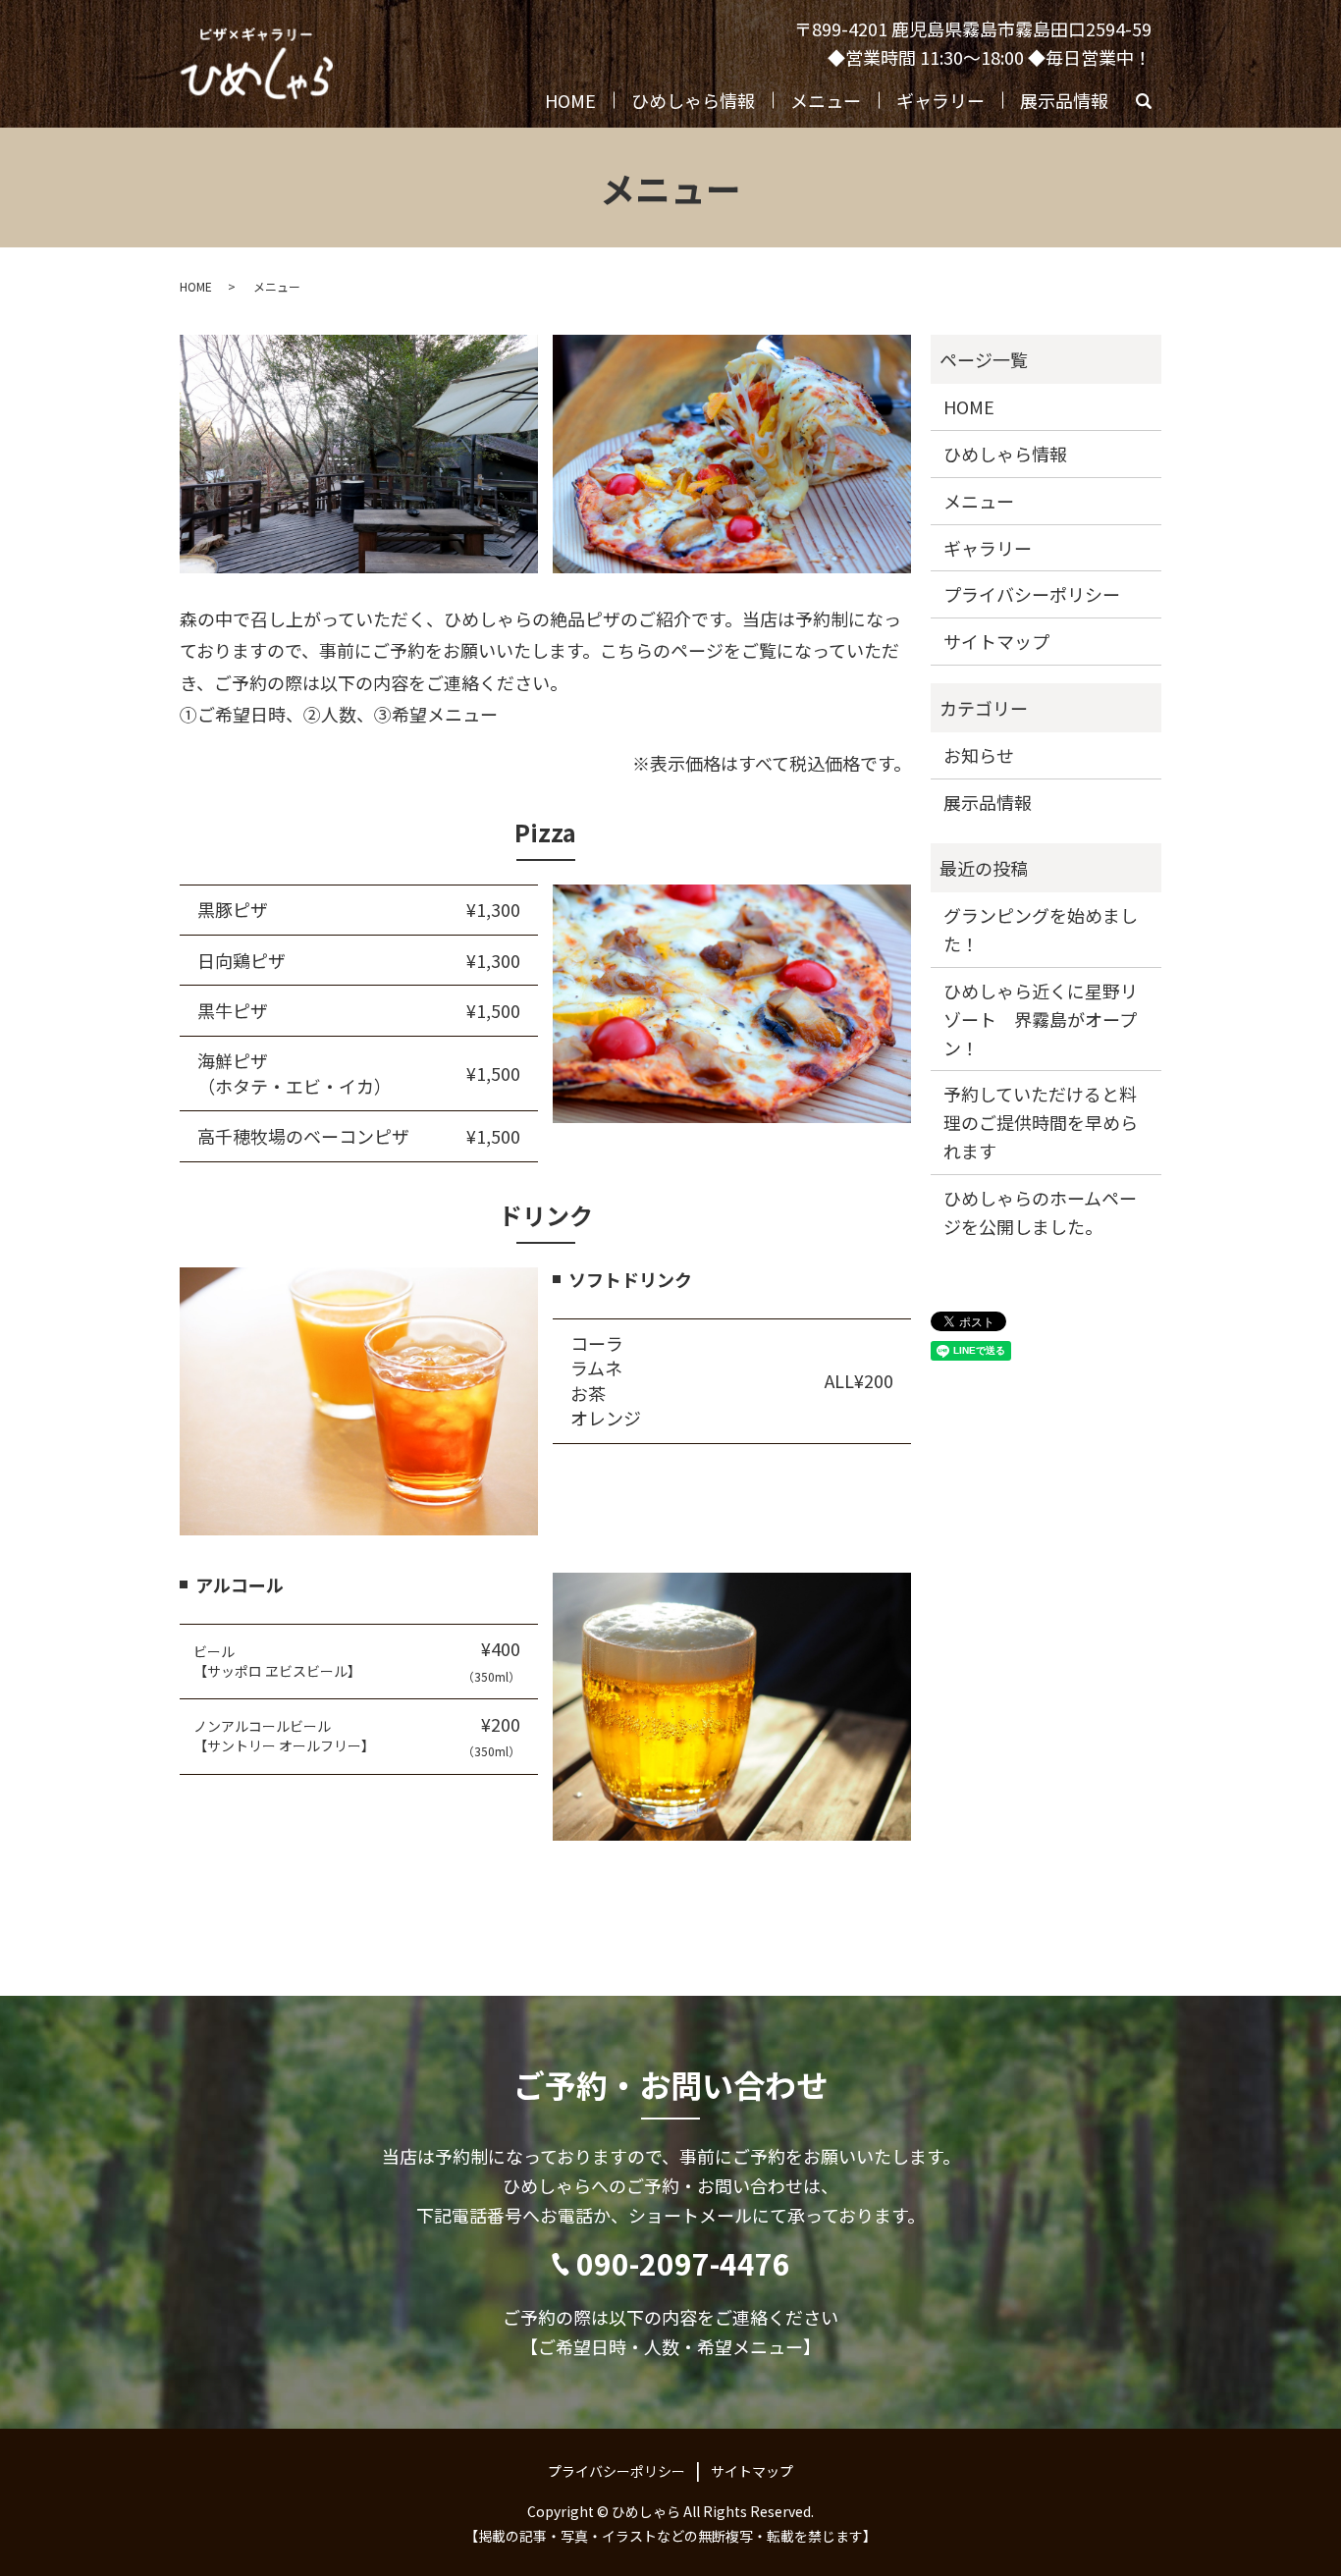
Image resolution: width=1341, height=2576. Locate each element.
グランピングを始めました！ (1041, 929)
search (1153, 105)
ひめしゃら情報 (693, 100)
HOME (570, 100)
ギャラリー (940, 100)
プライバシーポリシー (1032, 594)
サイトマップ (996, 641)
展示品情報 (1064, 100)
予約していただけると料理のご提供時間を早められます (1041, 1122)
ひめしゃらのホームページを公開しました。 (1040, 1212)
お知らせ (979, 755)
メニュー (826, 100)
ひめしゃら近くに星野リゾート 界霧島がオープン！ (1041, 1019)
